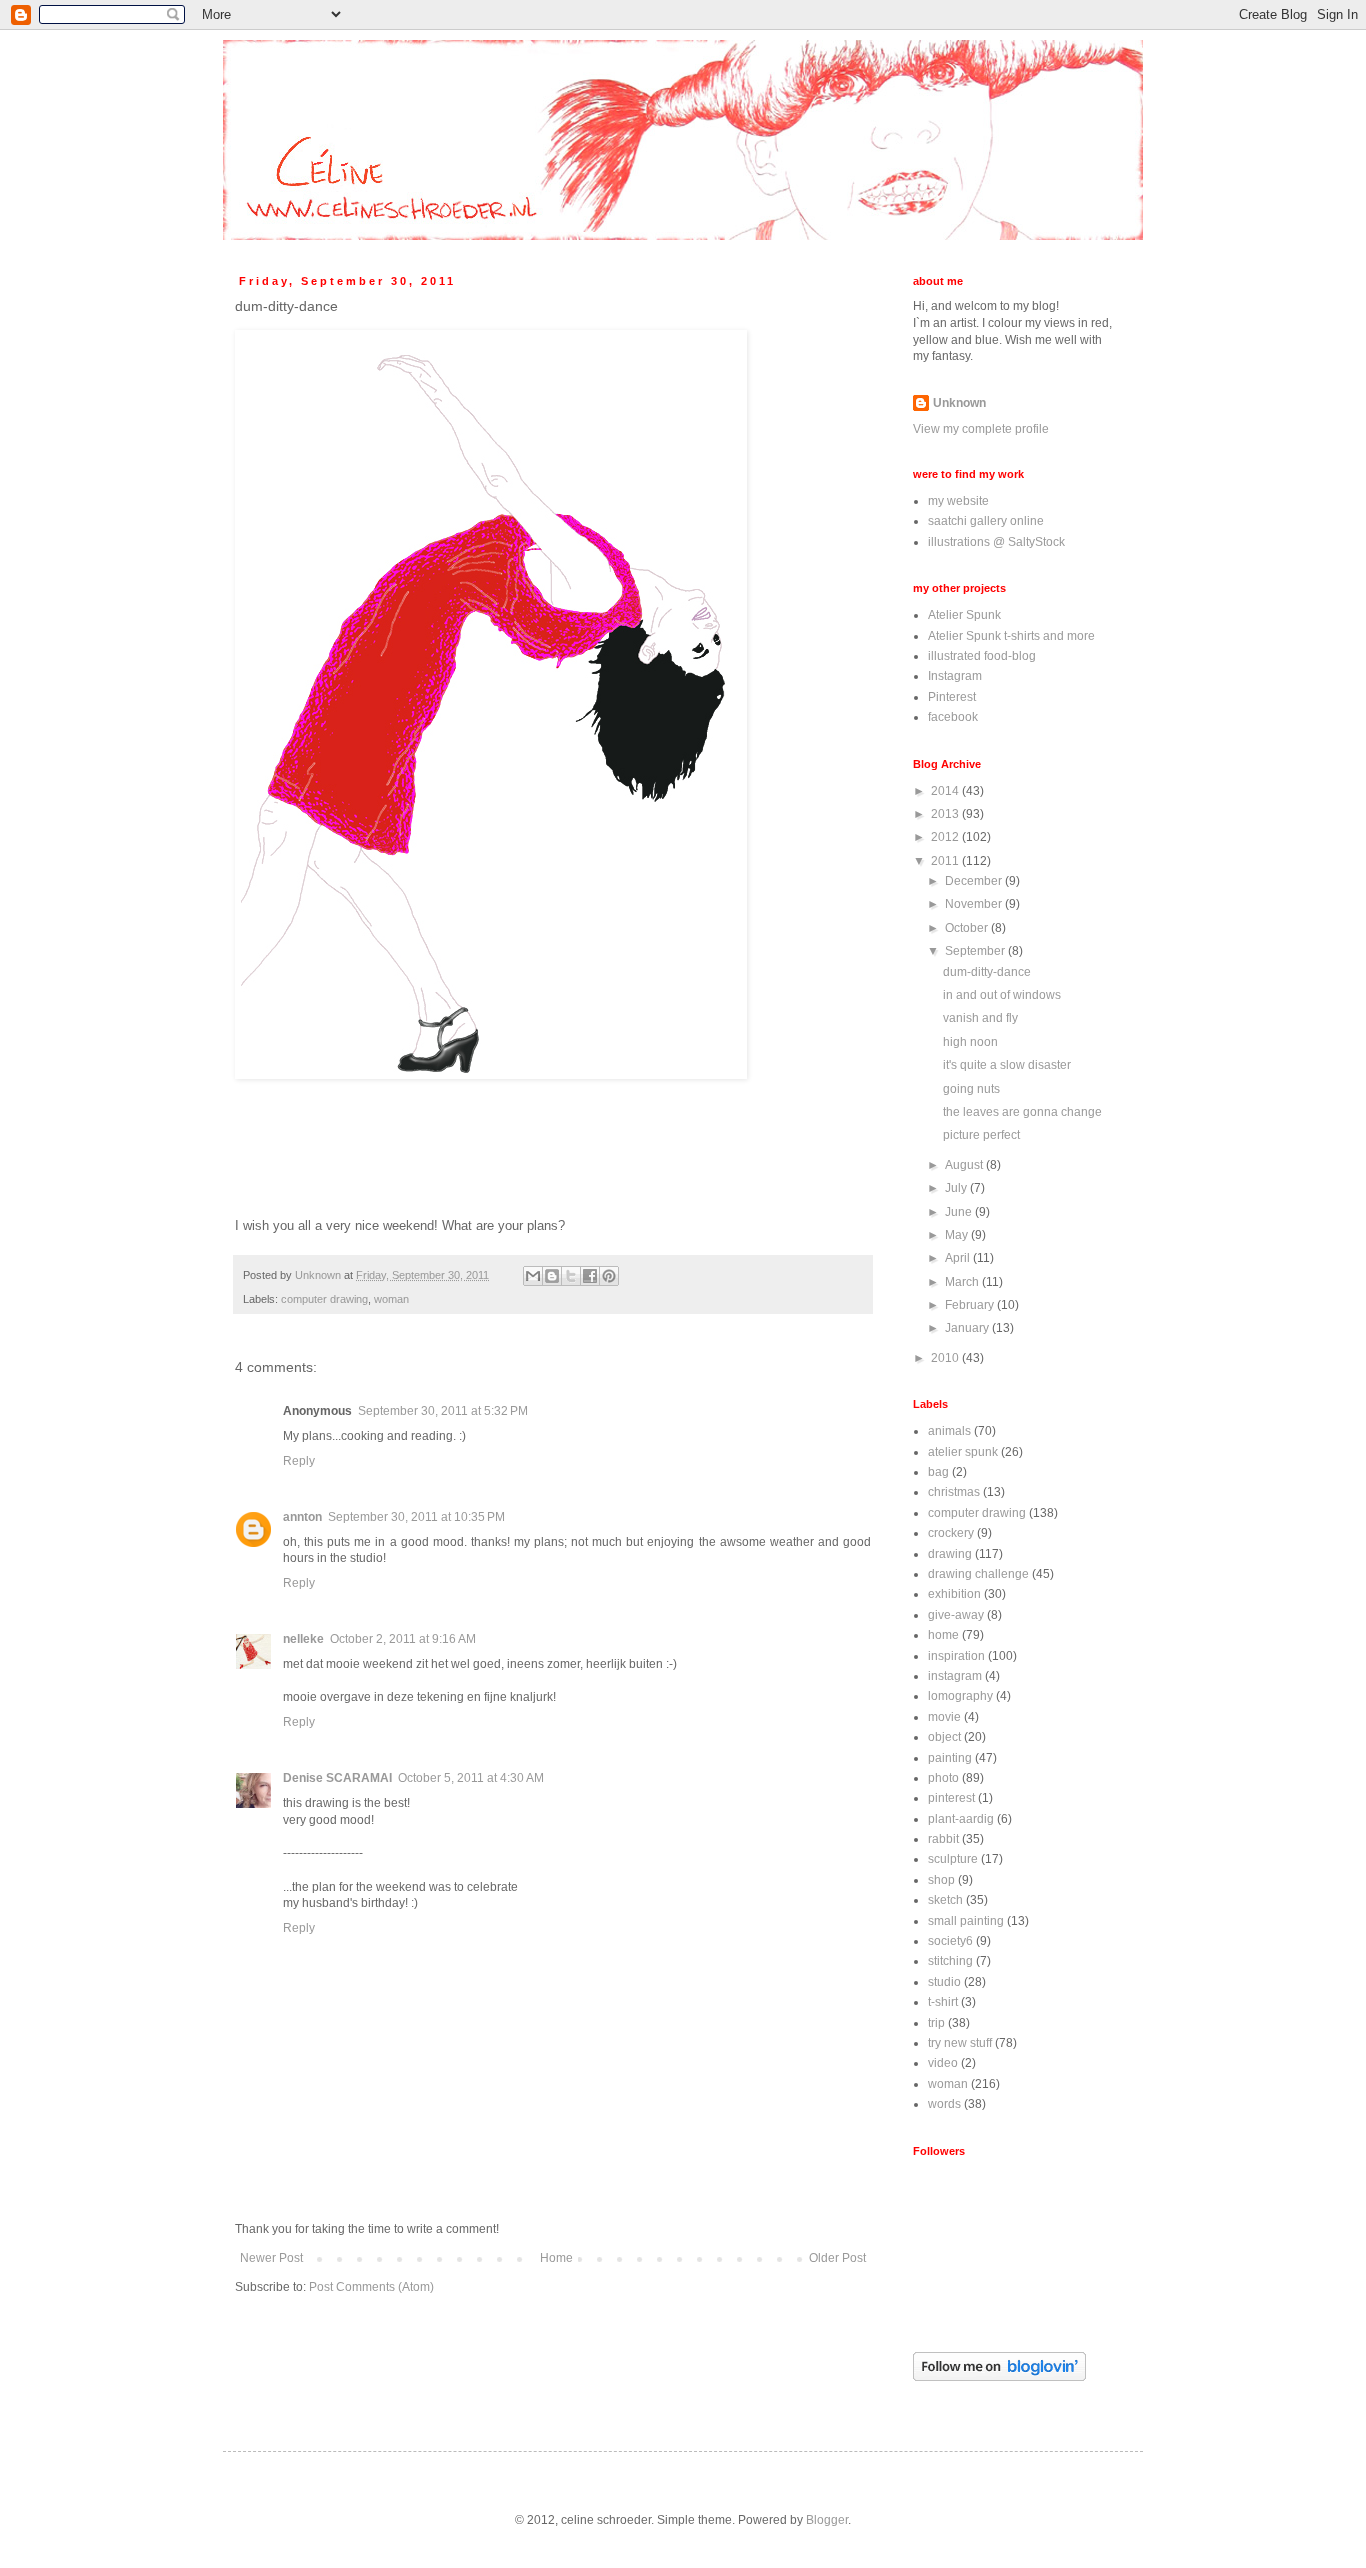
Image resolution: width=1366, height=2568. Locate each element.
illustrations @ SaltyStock (996, 542)
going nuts (971, 1089)
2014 (946, 791)
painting (950, 1758)
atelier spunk (963, 1452)
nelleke (303, 1639)
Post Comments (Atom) (371, 2287)
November (975, 904)
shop (941, 1880)
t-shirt (943, 2002)
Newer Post (271, 2258)
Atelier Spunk (964, 615)
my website (958, 501)
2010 (946, 1358)
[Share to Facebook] (590, 1276)
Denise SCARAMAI (337, 1778)
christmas (954, 1492)
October (968, 928)
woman (391, 1299)
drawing (950, 1554)
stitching (950, 1961)
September (976, 951)
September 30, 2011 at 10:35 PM (416, 1517)
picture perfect (981, 1135)
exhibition (954, 1594)
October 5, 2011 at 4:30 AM (471, 1778)
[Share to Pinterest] (609, 1276)
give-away (956, 1615)
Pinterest (952, 697)
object (944, 1737)
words (944, 2104)
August (965, 1165)
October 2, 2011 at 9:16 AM (403, 1639)
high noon (970, 1042)
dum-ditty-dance (987, 972)
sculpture (953, 1859)
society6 (950, 1941)
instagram (955, 1676)
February (971, 1305)
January (968, 1328)
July (957, 1188)
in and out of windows (1002, 995)
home (943, 1635)
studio (944, 1982)
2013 (946, 814)
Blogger (827, 2520)
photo (943, 1778)
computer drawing (324, 1299)
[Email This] (533, 1276)
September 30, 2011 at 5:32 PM (443, 1411)
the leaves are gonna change (1022, 1112)
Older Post (837, 2258)
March (963, 1282)
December (975, 881)
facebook (953, 717)
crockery (951, 1533)
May (958, 1235)
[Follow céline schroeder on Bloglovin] (999, 2377)
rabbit (943, 1839)
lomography (960, 1696)
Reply (299, 1461)
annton (302, 1517)
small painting (966, 1921)
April (959, 1258)
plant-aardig (961, 1819)
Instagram (955, 676)
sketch (945, 1900)
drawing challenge (978, 1574)
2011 (946, 861)
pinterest (951, 1798)
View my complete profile (981, 429)
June (960, 1212)
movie (944, 1717)
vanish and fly (980, 1018)
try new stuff (960, 2043)
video (943, 2063)
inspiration (956, 1656)
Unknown (959, 403)
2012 (946, 837)
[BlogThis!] (552, 1276)
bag (938, 1472)
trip (936, 2023)
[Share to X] (571, 1276)
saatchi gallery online (986, 521)
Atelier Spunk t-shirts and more (1011, 636)
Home (556, 2258)
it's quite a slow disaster (1007, 1065)
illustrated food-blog (982, 656)
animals (949, 1431)
